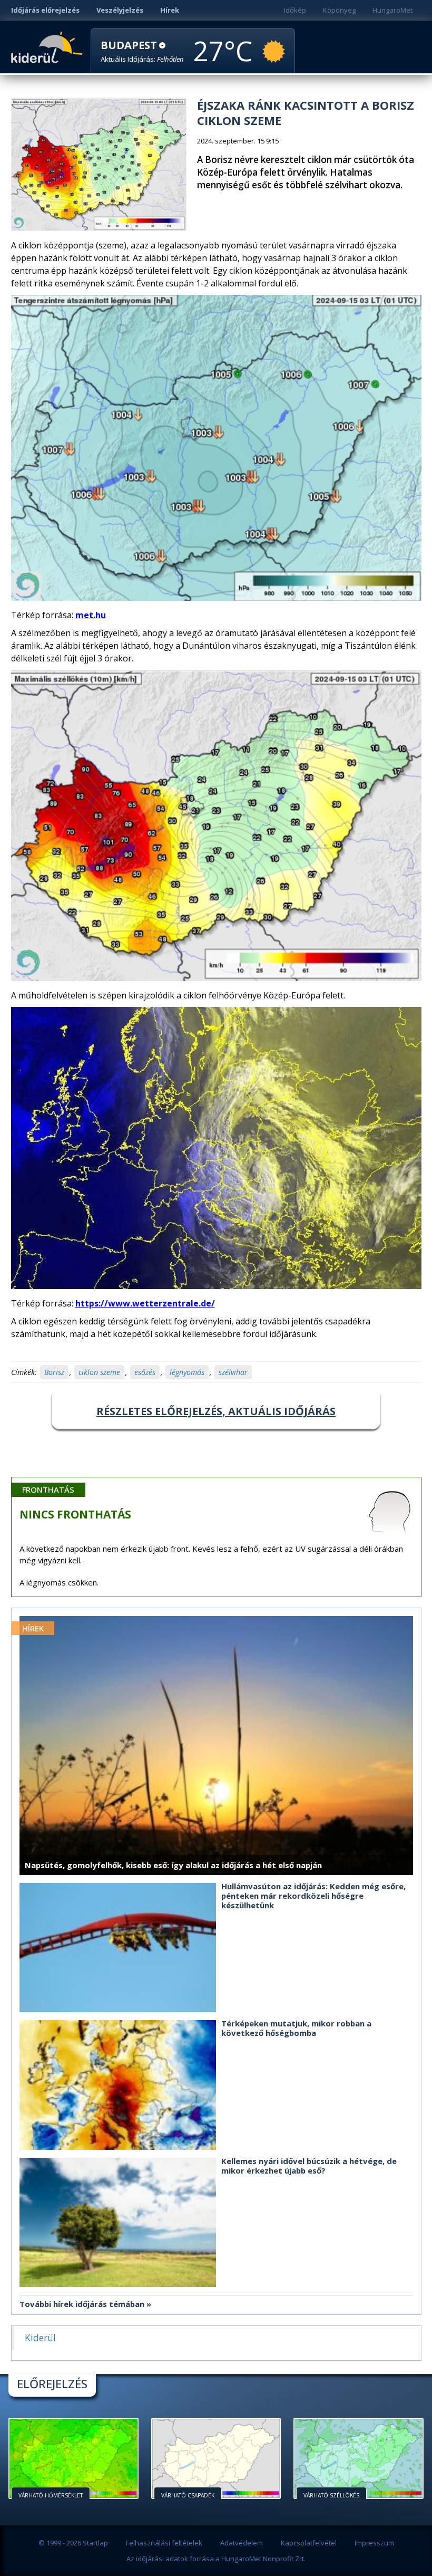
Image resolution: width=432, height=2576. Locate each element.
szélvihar (233, 1372)
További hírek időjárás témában (82, 2304)
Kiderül (49, 46)
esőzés (145, 1372)
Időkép (295, 10)
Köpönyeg (339, 10)
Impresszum (374, 2543)
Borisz (54, 1372)
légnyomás (187, 1372)
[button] (142, 51)
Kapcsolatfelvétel (309, 2543)
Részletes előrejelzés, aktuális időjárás (216, 1411)
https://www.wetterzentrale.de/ (145, 1303)
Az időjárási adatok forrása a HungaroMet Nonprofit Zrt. (216, 2559)
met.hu (91, 615)
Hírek (170, 10)
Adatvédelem (242, 2543)
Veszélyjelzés (120, 10)
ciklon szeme (99, 1372)
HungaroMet (392, 10)
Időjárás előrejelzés (45, 10)
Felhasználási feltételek (164, 2543)
